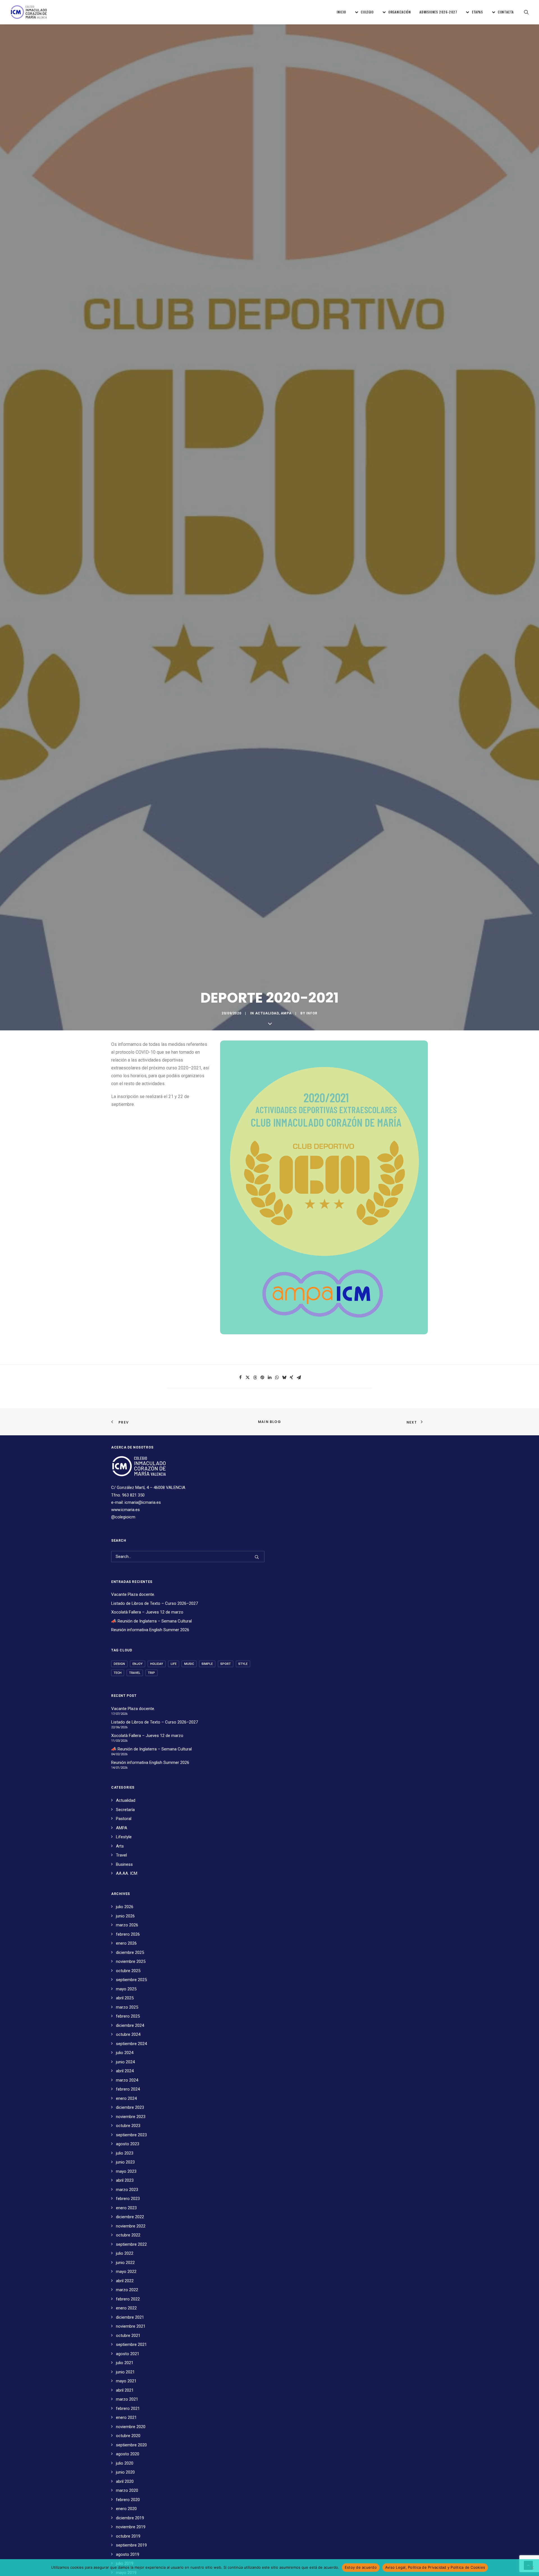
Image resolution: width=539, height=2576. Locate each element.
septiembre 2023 (131, 2135)
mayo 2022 (126, 2272)
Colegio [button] (367, 12)
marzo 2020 (127, 2490)
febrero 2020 (128, 2500)
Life (174, 1664)
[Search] (188, 1557)
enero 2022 (126, 2308)
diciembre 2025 (130, 1952)
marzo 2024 (127, 2080)
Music (189, 1664)
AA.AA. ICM (127, 1873)
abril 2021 (125, 2390)
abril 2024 (125, 2071)
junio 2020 (125, 2472)
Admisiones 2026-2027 (438, 12)
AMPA (286, 1013)
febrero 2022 (128, 2299)
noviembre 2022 (131, 2226)
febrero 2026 (128, 1934)
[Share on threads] (255, 1378)
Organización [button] (399, 12)
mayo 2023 (126, 2171)
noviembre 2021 (131, 2326)
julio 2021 (125, 2363)
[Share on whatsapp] (277, 1378)
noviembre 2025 (131, 1961)
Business (124, 1864)
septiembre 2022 (131, 2244)
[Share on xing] (291, 1378)
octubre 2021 (128, 2336)
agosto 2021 (128, 2354)
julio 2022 (125, 2253)
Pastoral (124, 1819)
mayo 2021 (126, 2381)
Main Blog (269, 1422)
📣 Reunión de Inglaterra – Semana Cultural (151, 1621)
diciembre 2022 (130, 2217)
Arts (120, 1846)
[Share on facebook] (240, 1378)
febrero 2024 (128, 2089)
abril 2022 (125, 2281)
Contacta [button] (506, 12)
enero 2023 (126, 2208)
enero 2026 (126, 1943)
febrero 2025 (128, 2016)
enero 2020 (126, 2509)
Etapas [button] (478, 12)
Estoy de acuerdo (361, 2567)
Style (243, 1664)
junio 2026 (125, 1916)
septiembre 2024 (131, 2044)
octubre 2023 (128, 2126)
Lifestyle (124, 1837)
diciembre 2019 (130, 2518)
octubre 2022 (128, 2235)
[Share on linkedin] (269, 1378)
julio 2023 (125, 2153)
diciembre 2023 (130, 2107)
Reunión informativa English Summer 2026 (150, 1630)
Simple (207, 1664)
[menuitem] (341, 12)
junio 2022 (125, 2263)
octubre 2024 (128, 2034)
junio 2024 (125, 2062)
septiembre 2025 (131, 1980)
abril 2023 (125, 2180)
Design (119, 1664)
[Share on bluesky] (284, 1378)
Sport (226, 1664)
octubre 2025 (128, 1971)
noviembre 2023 (131, 2117)
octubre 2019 (128, 2536)
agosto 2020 (128, 2454)
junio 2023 (125, 2162)
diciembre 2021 (130, 2317)
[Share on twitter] (248, 1378)
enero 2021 (126, 2417)
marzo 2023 (127, 2190)
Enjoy (138, 1664)
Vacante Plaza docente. (133, 1594)
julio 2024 (125, 2053)
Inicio (341, 12)
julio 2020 (125, 2463)
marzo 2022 (127, 2290)
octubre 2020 (128, 2436)
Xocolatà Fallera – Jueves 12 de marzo (147, 1612)
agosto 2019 (128, 2554)
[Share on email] (299, 1378)
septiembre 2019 (131, 2545)
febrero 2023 (128, 2199)
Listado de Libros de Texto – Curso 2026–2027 (155, 1603)
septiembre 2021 (131, 2344)
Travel (135, 1673)
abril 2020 (125, 2481)
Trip (151, 1673)
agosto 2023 (128, 2144)
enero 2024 (126, 2098)
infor (312, 1013)
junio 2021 (125, 2372)
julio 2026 (125, 1907)
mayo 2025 (126, 1989)
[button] (526, 12)
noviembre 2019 (131, 2527)
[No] (532, 2568)
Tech (118, 1673)
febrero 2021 (128, 2408)
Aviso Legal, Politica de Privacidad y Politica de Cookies (435, 2567)
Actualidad (267, 1013)
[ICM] (29, 12)
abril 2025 (125, 1998)
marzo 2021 (127, 2399)
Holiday (157, 1664)
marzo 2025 (127, 2007)
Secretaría (125, 1810)
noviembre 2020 (131, 2427)
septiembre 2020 (131, 2445)
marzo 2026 (127, 1925)
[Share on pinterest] (262, 1378)
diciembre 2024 (130, 2025)
